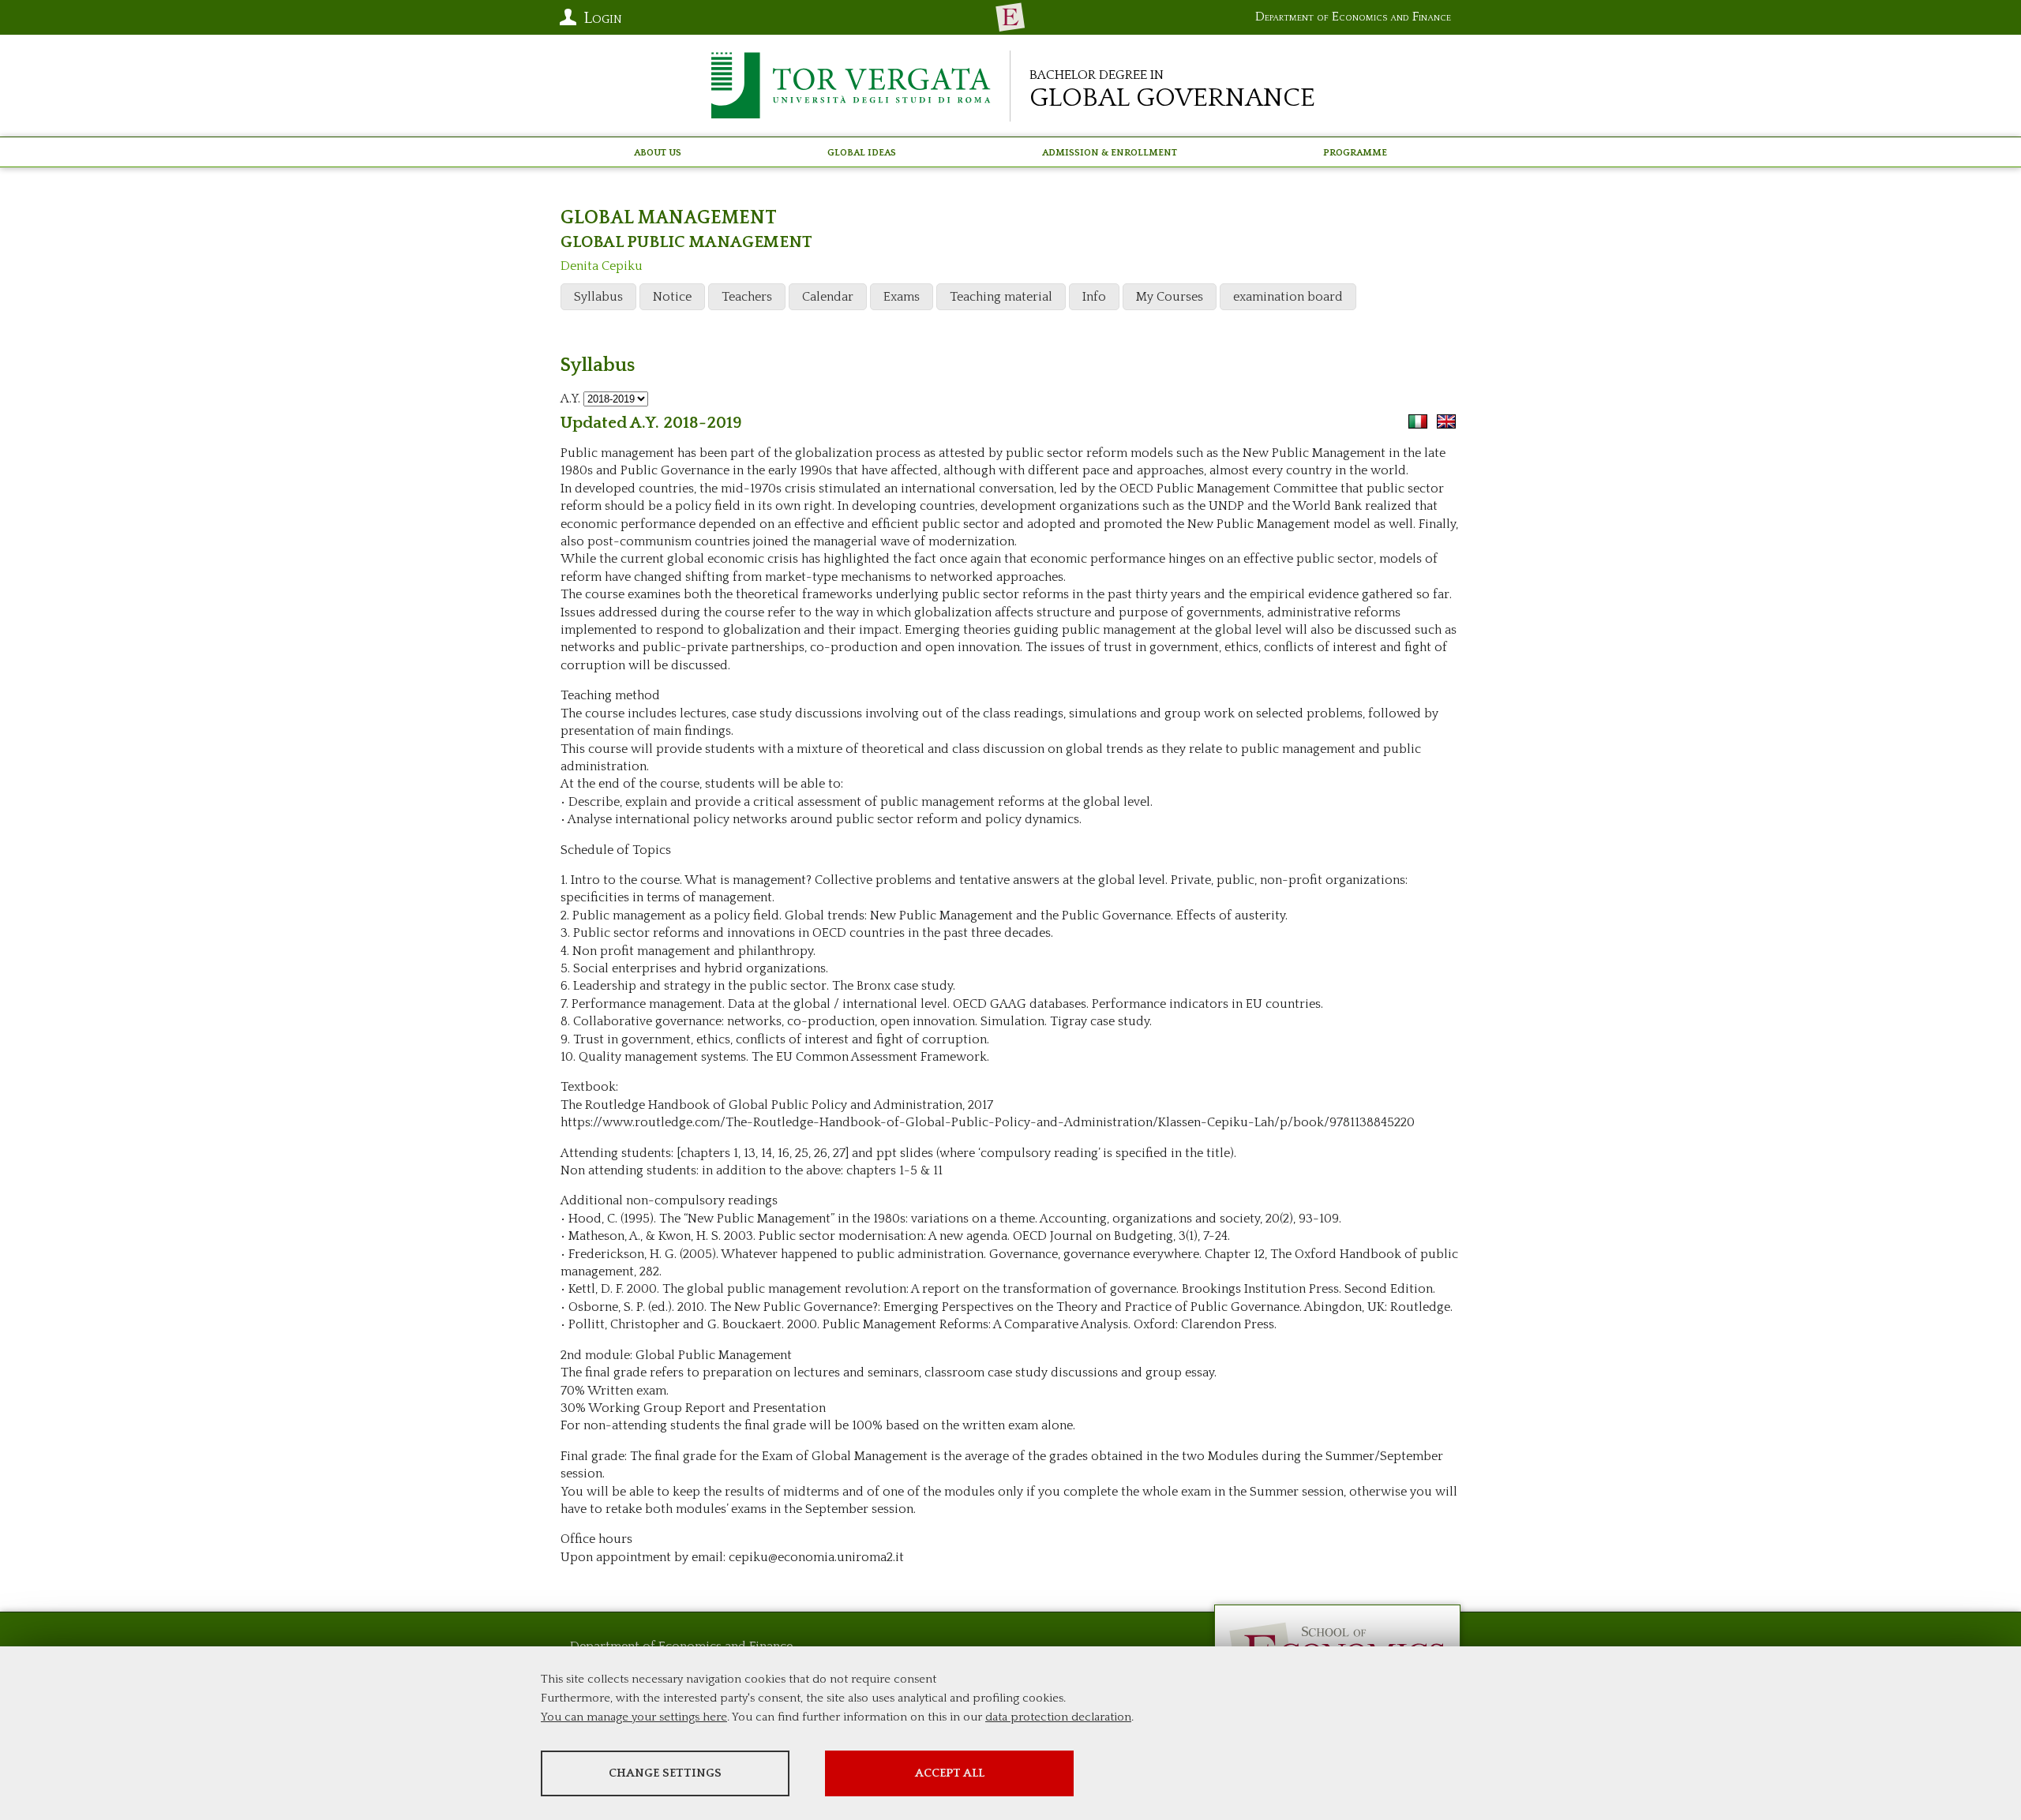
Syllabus (598, 297)
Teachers (747, 297)
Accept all (950, 1773)
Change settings (665, 1773)
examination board (1288, 297)
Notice (672, 297)
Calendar (828, 297)
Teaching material (1001, 297)
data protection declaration (1058, 1717)
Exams (902, 297)
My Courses (1170, 297)
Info (1094, 297)
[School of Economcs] (1010, 17)
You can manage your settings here (634, 1717)
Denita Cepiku (602, 266)
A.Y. (570, 399)
